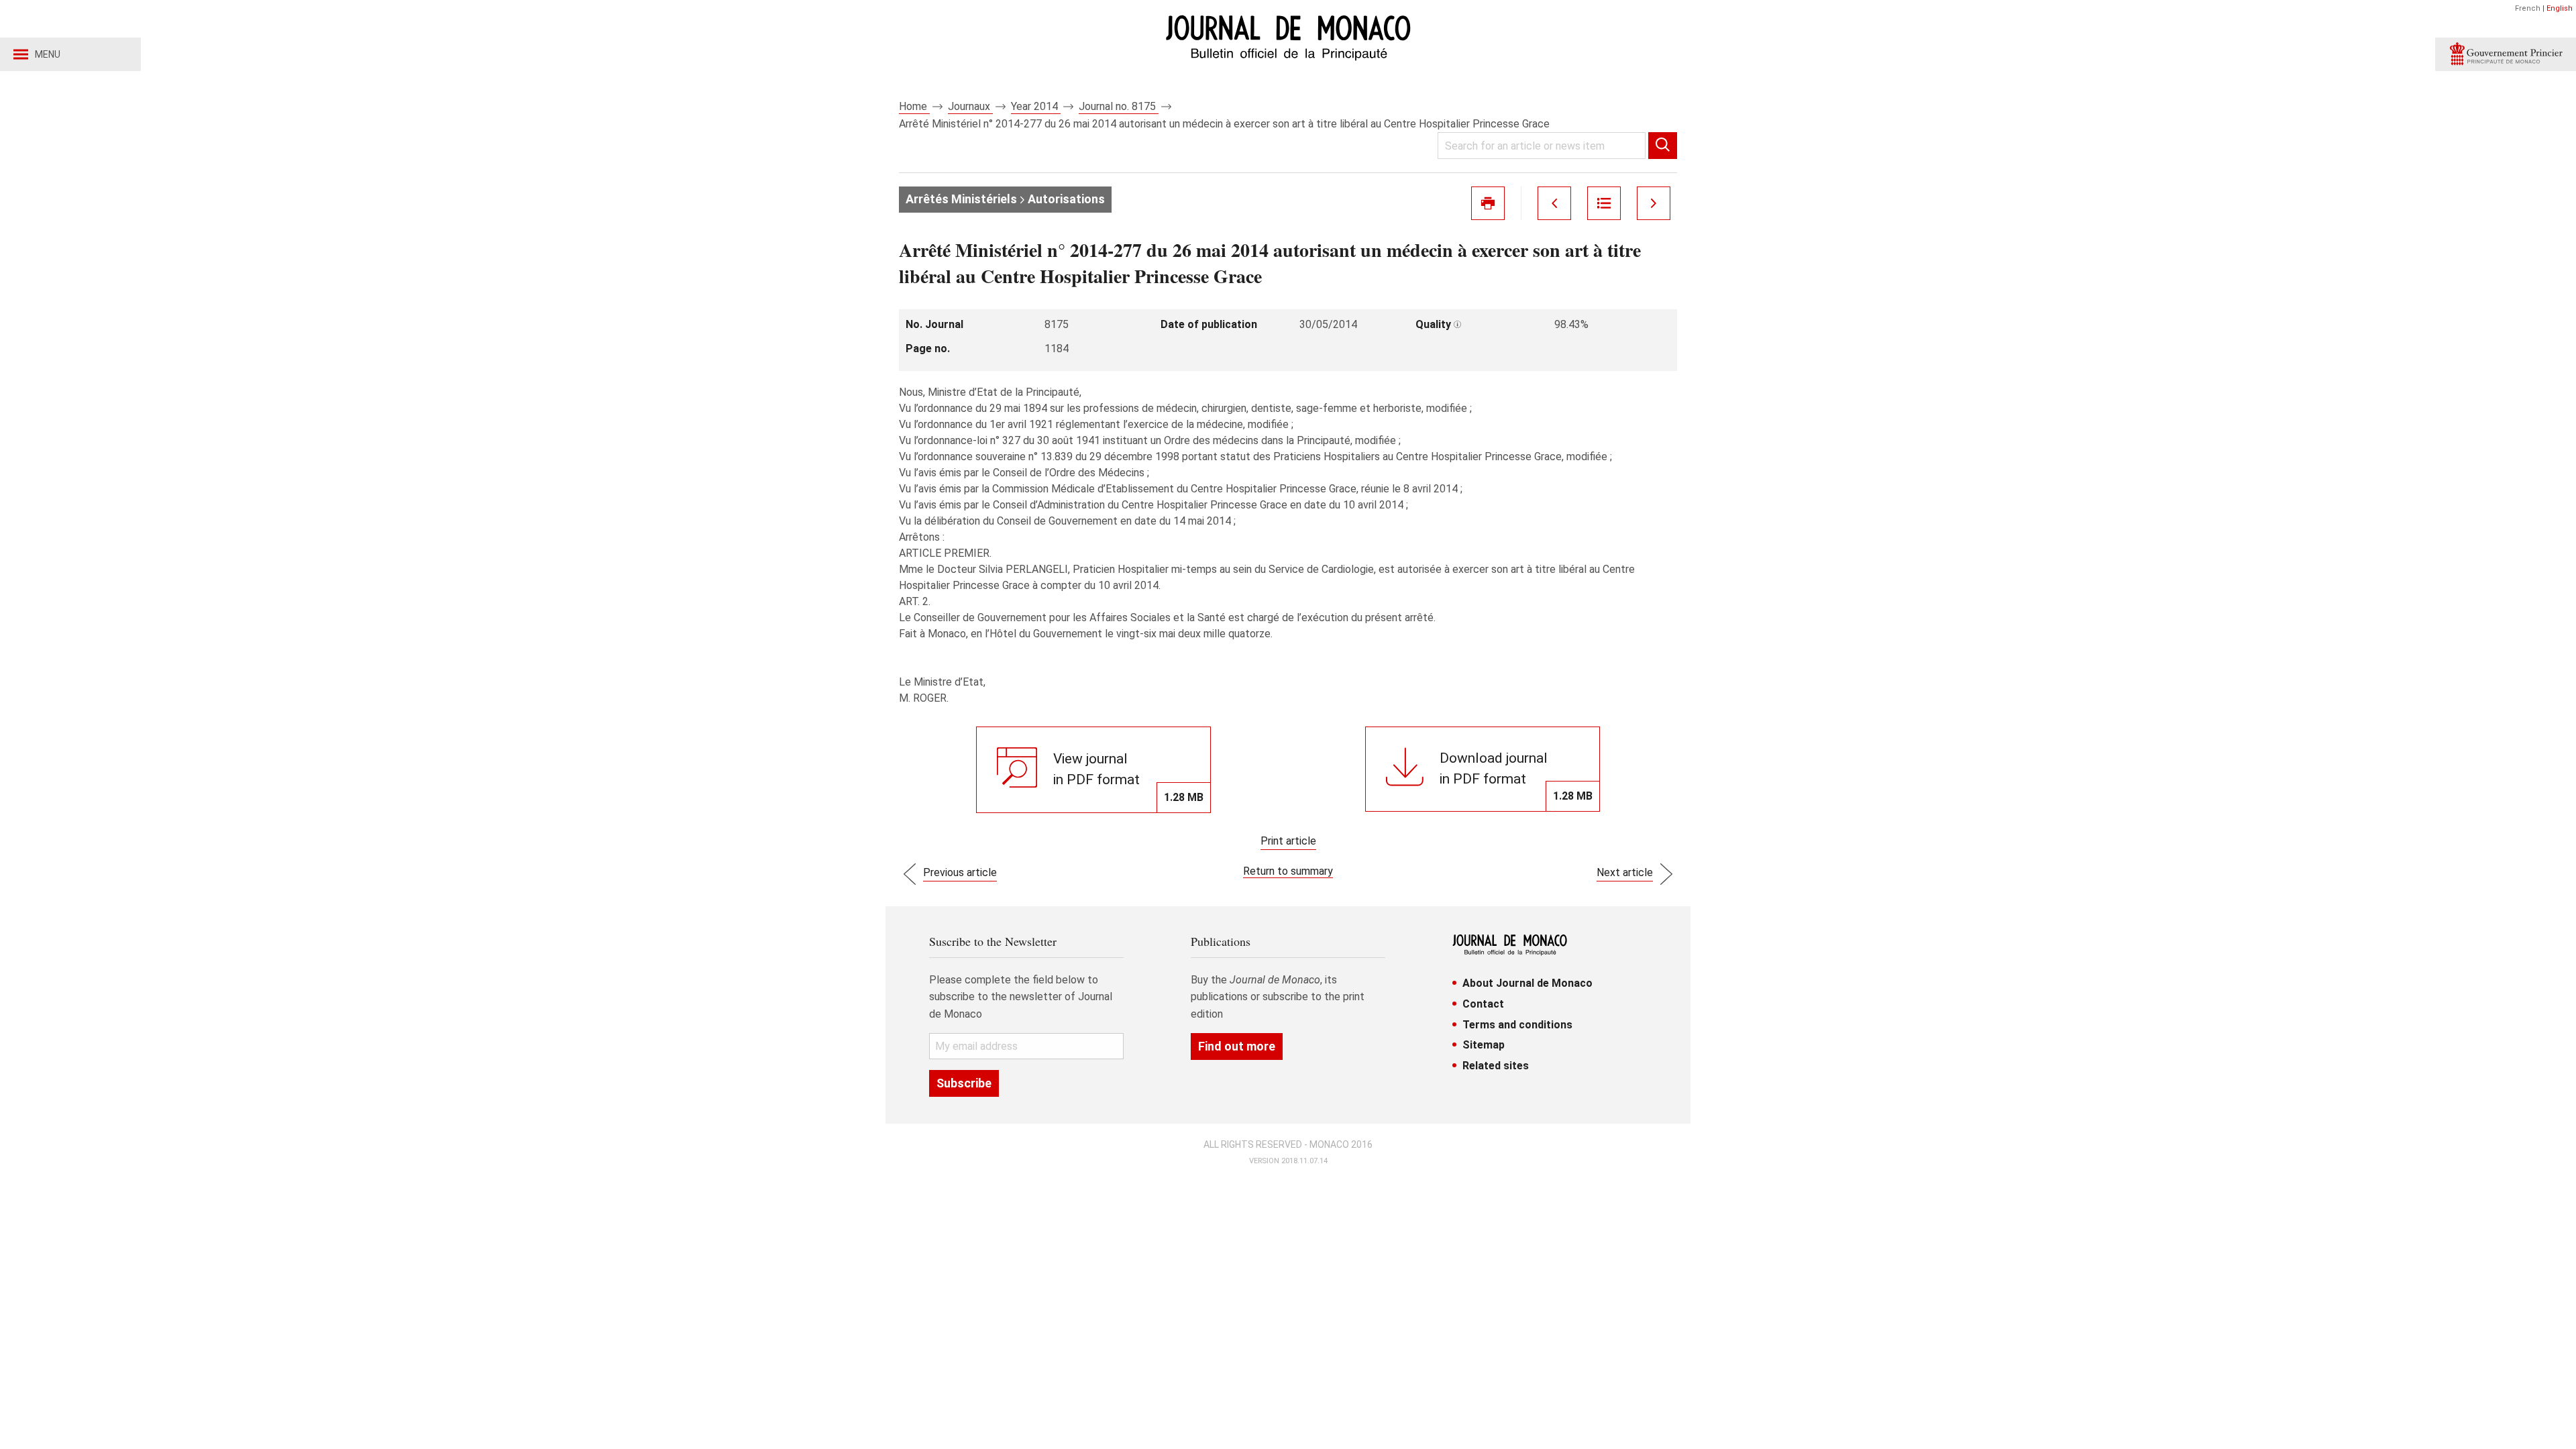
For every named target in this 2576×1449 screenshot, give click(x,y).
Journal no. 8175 (1119, 106)
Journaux (970, 106)
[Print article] (1488, 203)
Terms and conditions (1517, 1025)
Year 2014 (1036, 106)
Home (914, 106)
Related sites (1496, 1066)
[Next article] (1654, 203)
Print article (1288, 841)
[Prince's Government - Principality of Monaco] (2506, 54)
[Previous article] (1554, 203)
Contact (1483, 1004)
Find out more (1237, 1046)
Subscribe (964, 1083)
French (2528, 8)
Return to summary (1288, 871)
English (2560, 8)
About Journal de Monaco (1527, 983)
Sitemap (1484, 1045)
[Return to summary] (1604, 203)
